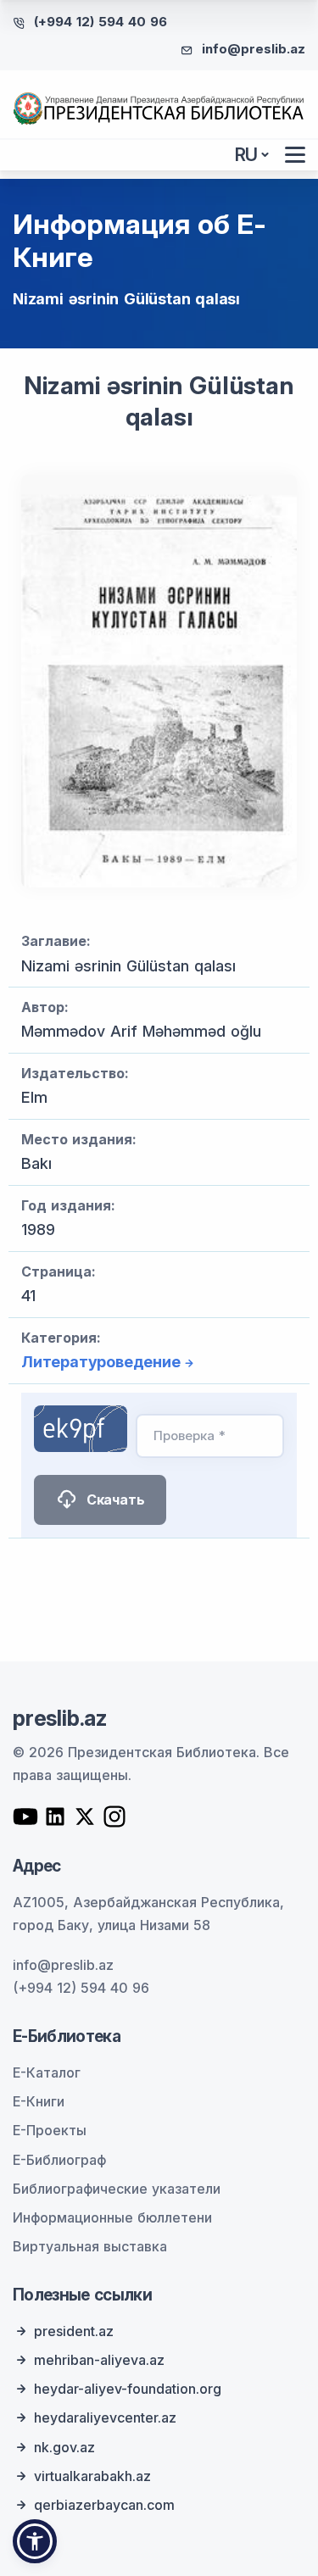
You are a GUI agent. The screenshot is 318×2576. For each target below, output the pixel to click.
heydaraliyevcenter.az (105, 2417)
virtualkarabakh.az (92, 2476)
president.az (74, 2331)
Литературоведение (101, 1362)
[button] (35, 2541)
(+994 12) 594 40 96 (100, 22)
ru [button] (247, 155)
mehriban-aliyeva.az (99, 2360)
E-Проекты (50, 2130)
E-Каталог (47, 2072)
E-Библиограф (59, 2160)
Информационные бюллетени (112, 2217)
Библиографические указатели (117, 2189)
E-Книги (39, 2101)
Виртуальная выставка (90, 2246)
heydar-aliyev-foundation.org (128, 2389)
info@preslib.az (254, 49)
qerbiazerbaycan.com (104, 2505)
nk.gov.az (64, 2447)
